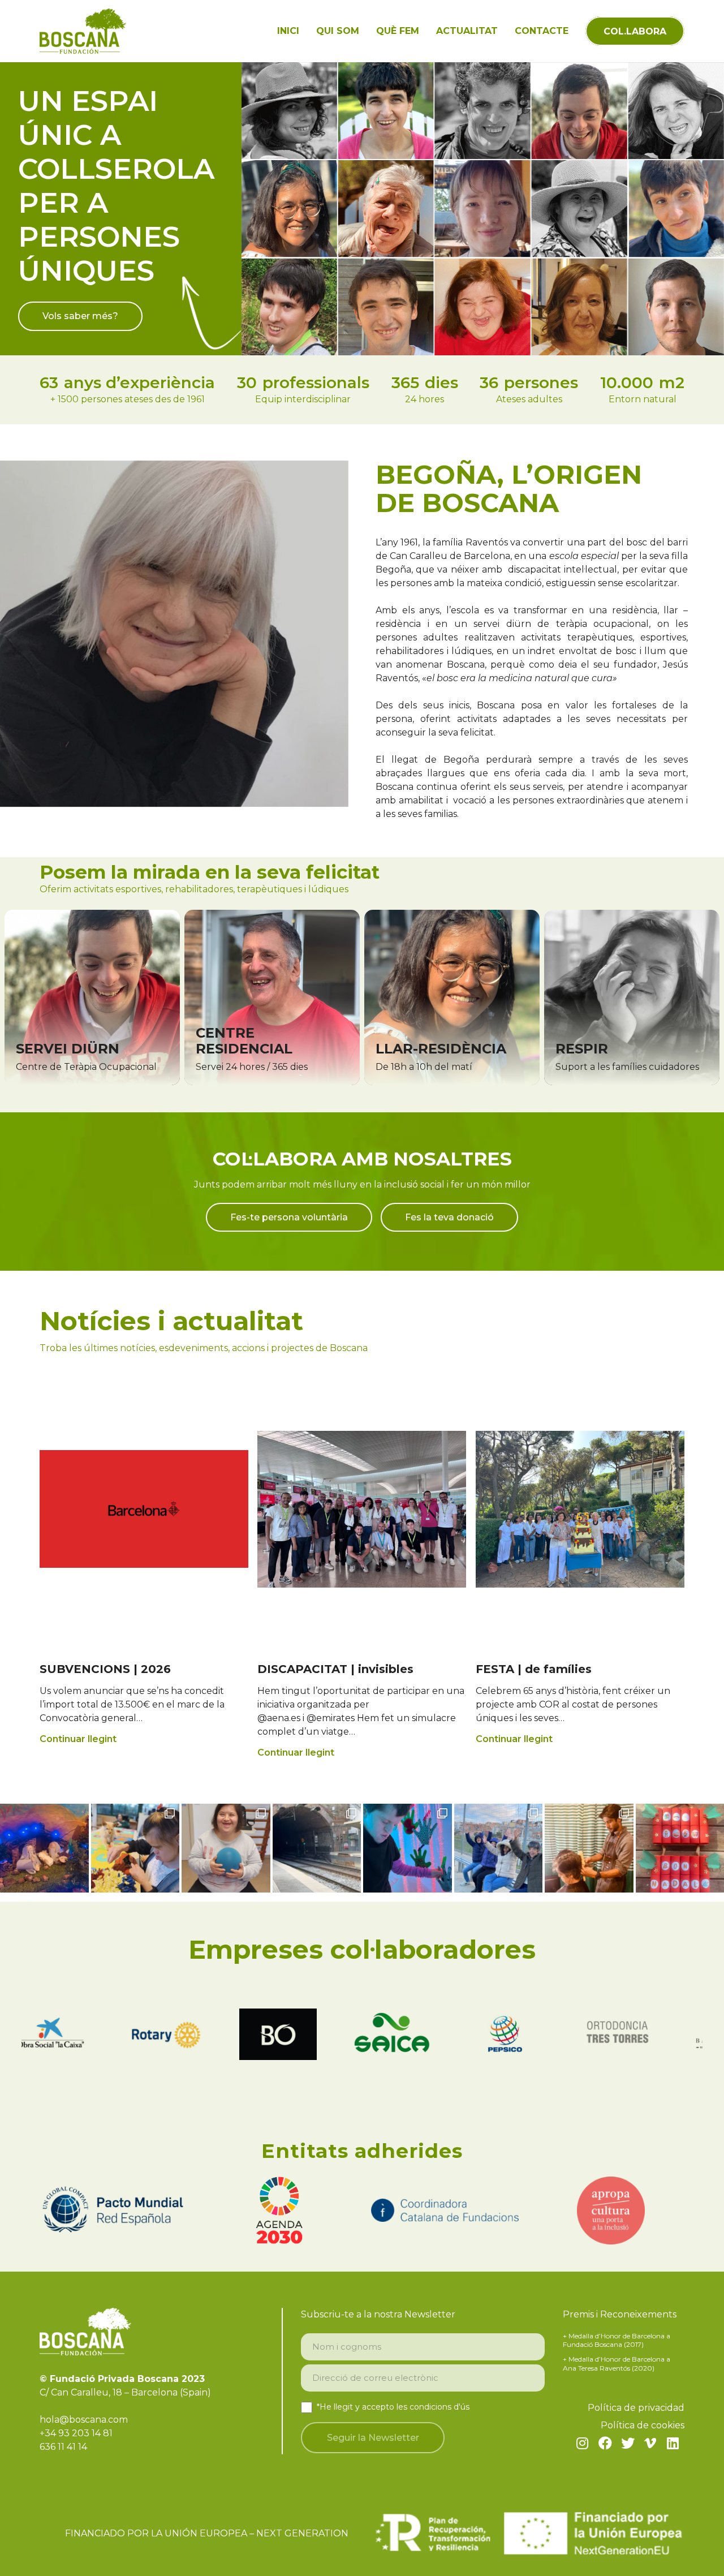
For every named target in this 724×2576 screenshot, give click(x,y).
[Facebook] (605, 2443)
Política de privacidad (636, 2408)
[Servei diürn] (92, 997)
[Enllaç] (83, 31)
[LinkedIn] (673, 2443)
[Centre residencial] (272, 997)
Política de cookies (643, 2425)
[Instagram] (583, 2443)
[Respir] (632, 997)
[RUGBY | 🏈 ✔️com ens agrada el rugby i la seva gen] (499, 1848)
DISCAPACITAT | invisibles (335, 1669)
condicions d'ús (439, 2407)
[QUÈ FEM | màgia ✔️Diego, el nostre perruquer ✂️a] (589, 1848)
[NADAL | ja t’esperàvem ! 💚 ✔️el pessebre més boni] (44, 1848)
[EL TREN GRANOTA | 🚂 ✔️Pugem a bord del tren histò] (317, 1848)
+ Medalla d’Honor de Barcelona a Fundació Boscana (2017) (617, 2340)
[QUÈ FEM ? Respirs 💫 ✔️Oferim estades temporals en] (226, 1848)
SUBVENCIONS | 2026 (105, 1669)
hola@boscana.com (84, 2420)
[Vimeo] (650, 2443)
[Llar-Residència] (452, 997)
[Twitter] (628, 2443)
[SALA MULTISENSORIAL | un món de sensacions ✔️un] (408, 1848)
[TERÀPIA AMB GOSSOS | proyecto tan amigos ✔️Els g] (135, 1848)
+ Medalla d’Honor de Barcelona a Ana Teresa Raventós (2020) (617, 2364)
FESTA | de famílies (534, 1669)
